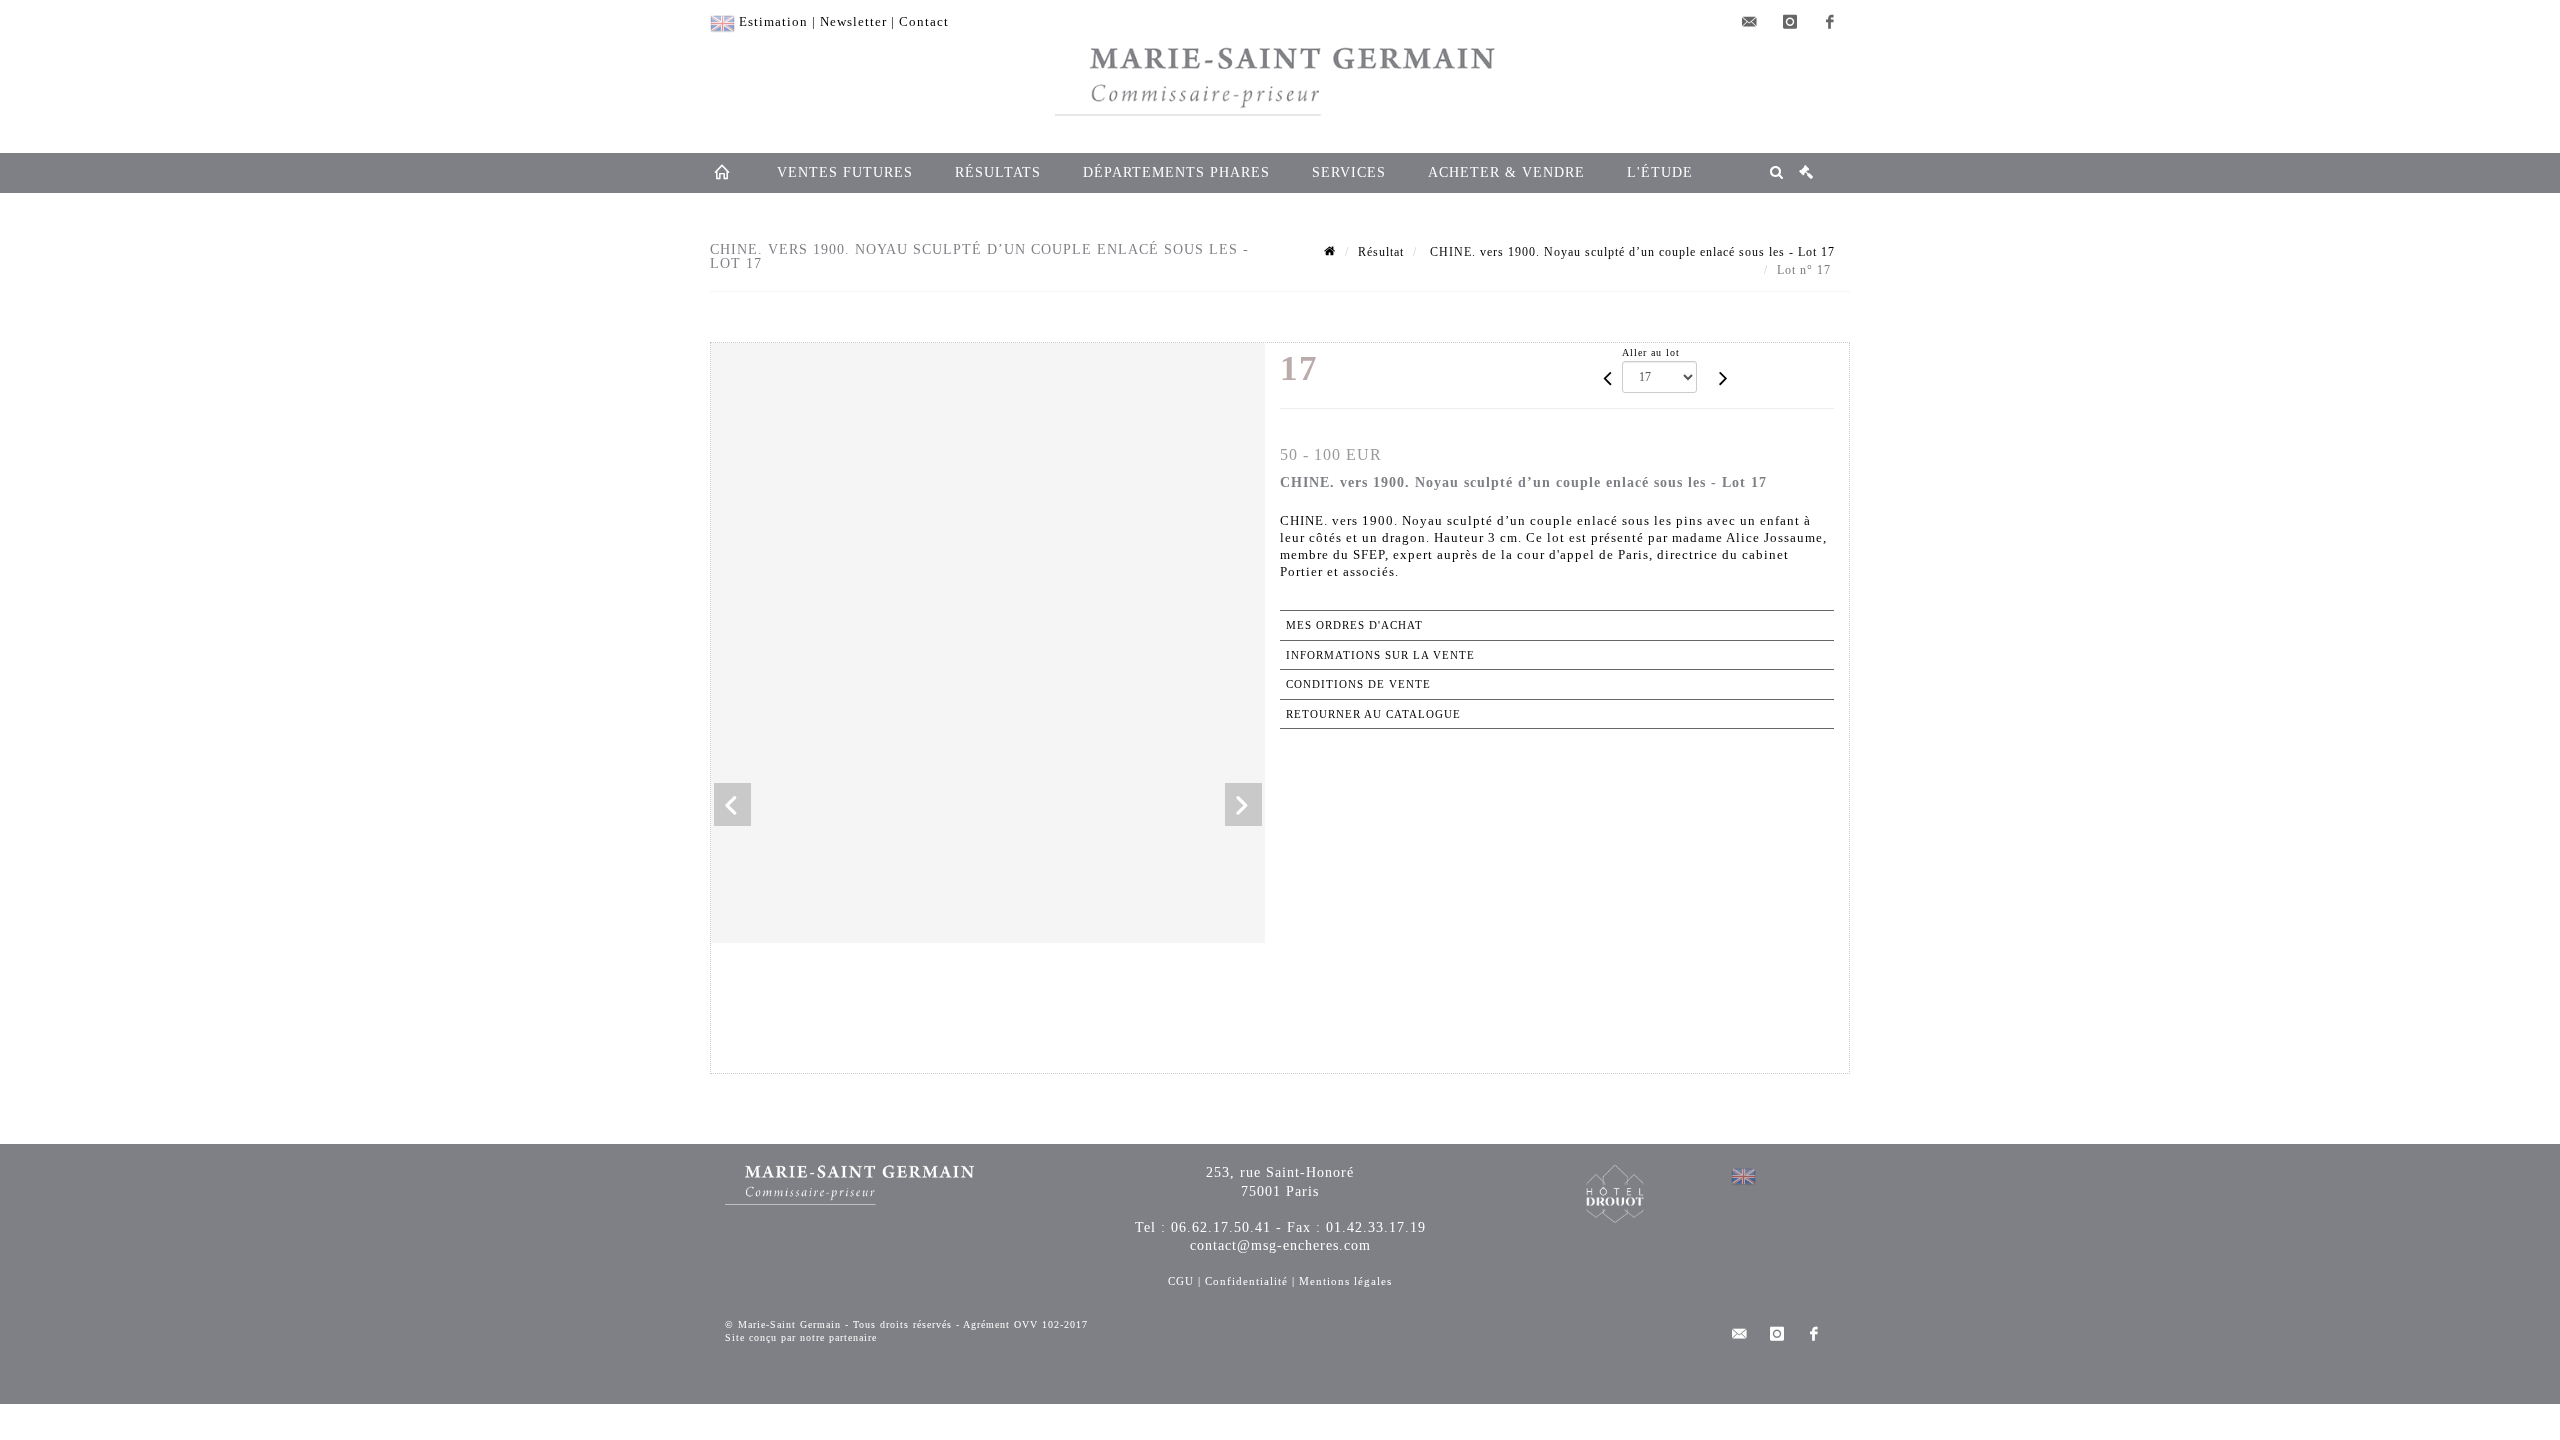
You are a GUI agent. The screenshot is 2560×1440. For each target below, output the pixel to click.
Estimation (773, 21)
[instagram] (1790, 22)
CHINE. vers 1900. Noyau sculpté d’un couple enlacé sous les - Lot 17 (1630, 252)
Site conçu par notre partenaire (801, 1337)
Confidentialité (1246, 1281)
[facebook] (1830, 22)
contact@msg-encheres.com (1280, 1245)
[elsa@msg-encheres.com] (1750, 22)
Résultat (1381, 252)
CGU (1181, 1281)
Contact (924, 21)
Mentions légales (1345, 1281)
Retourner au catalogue (1373, 714)
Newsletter (853, 21)
